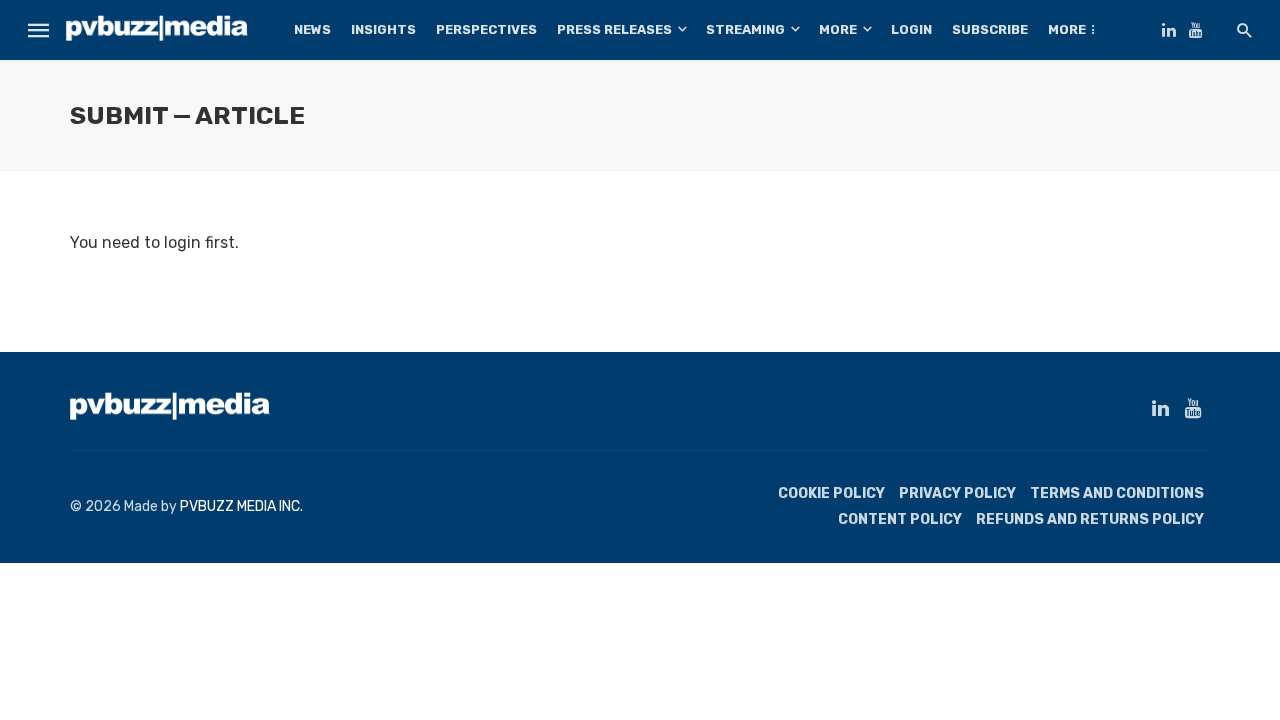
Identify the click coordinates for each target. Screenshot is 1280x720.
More (838, 29)
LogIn (911, 29)
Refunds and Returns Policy (1090, 519)
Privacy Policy (957, 493)
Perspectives (486, 29)
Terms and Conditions (1117, 493)
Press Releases (614, 29)
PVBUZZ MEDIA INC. (241, 506)
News (312, 29)
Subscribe (990, 29)
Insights (383, 29)
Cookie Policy (831, 493)
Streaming (745, 29)
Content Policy (900, 519)
